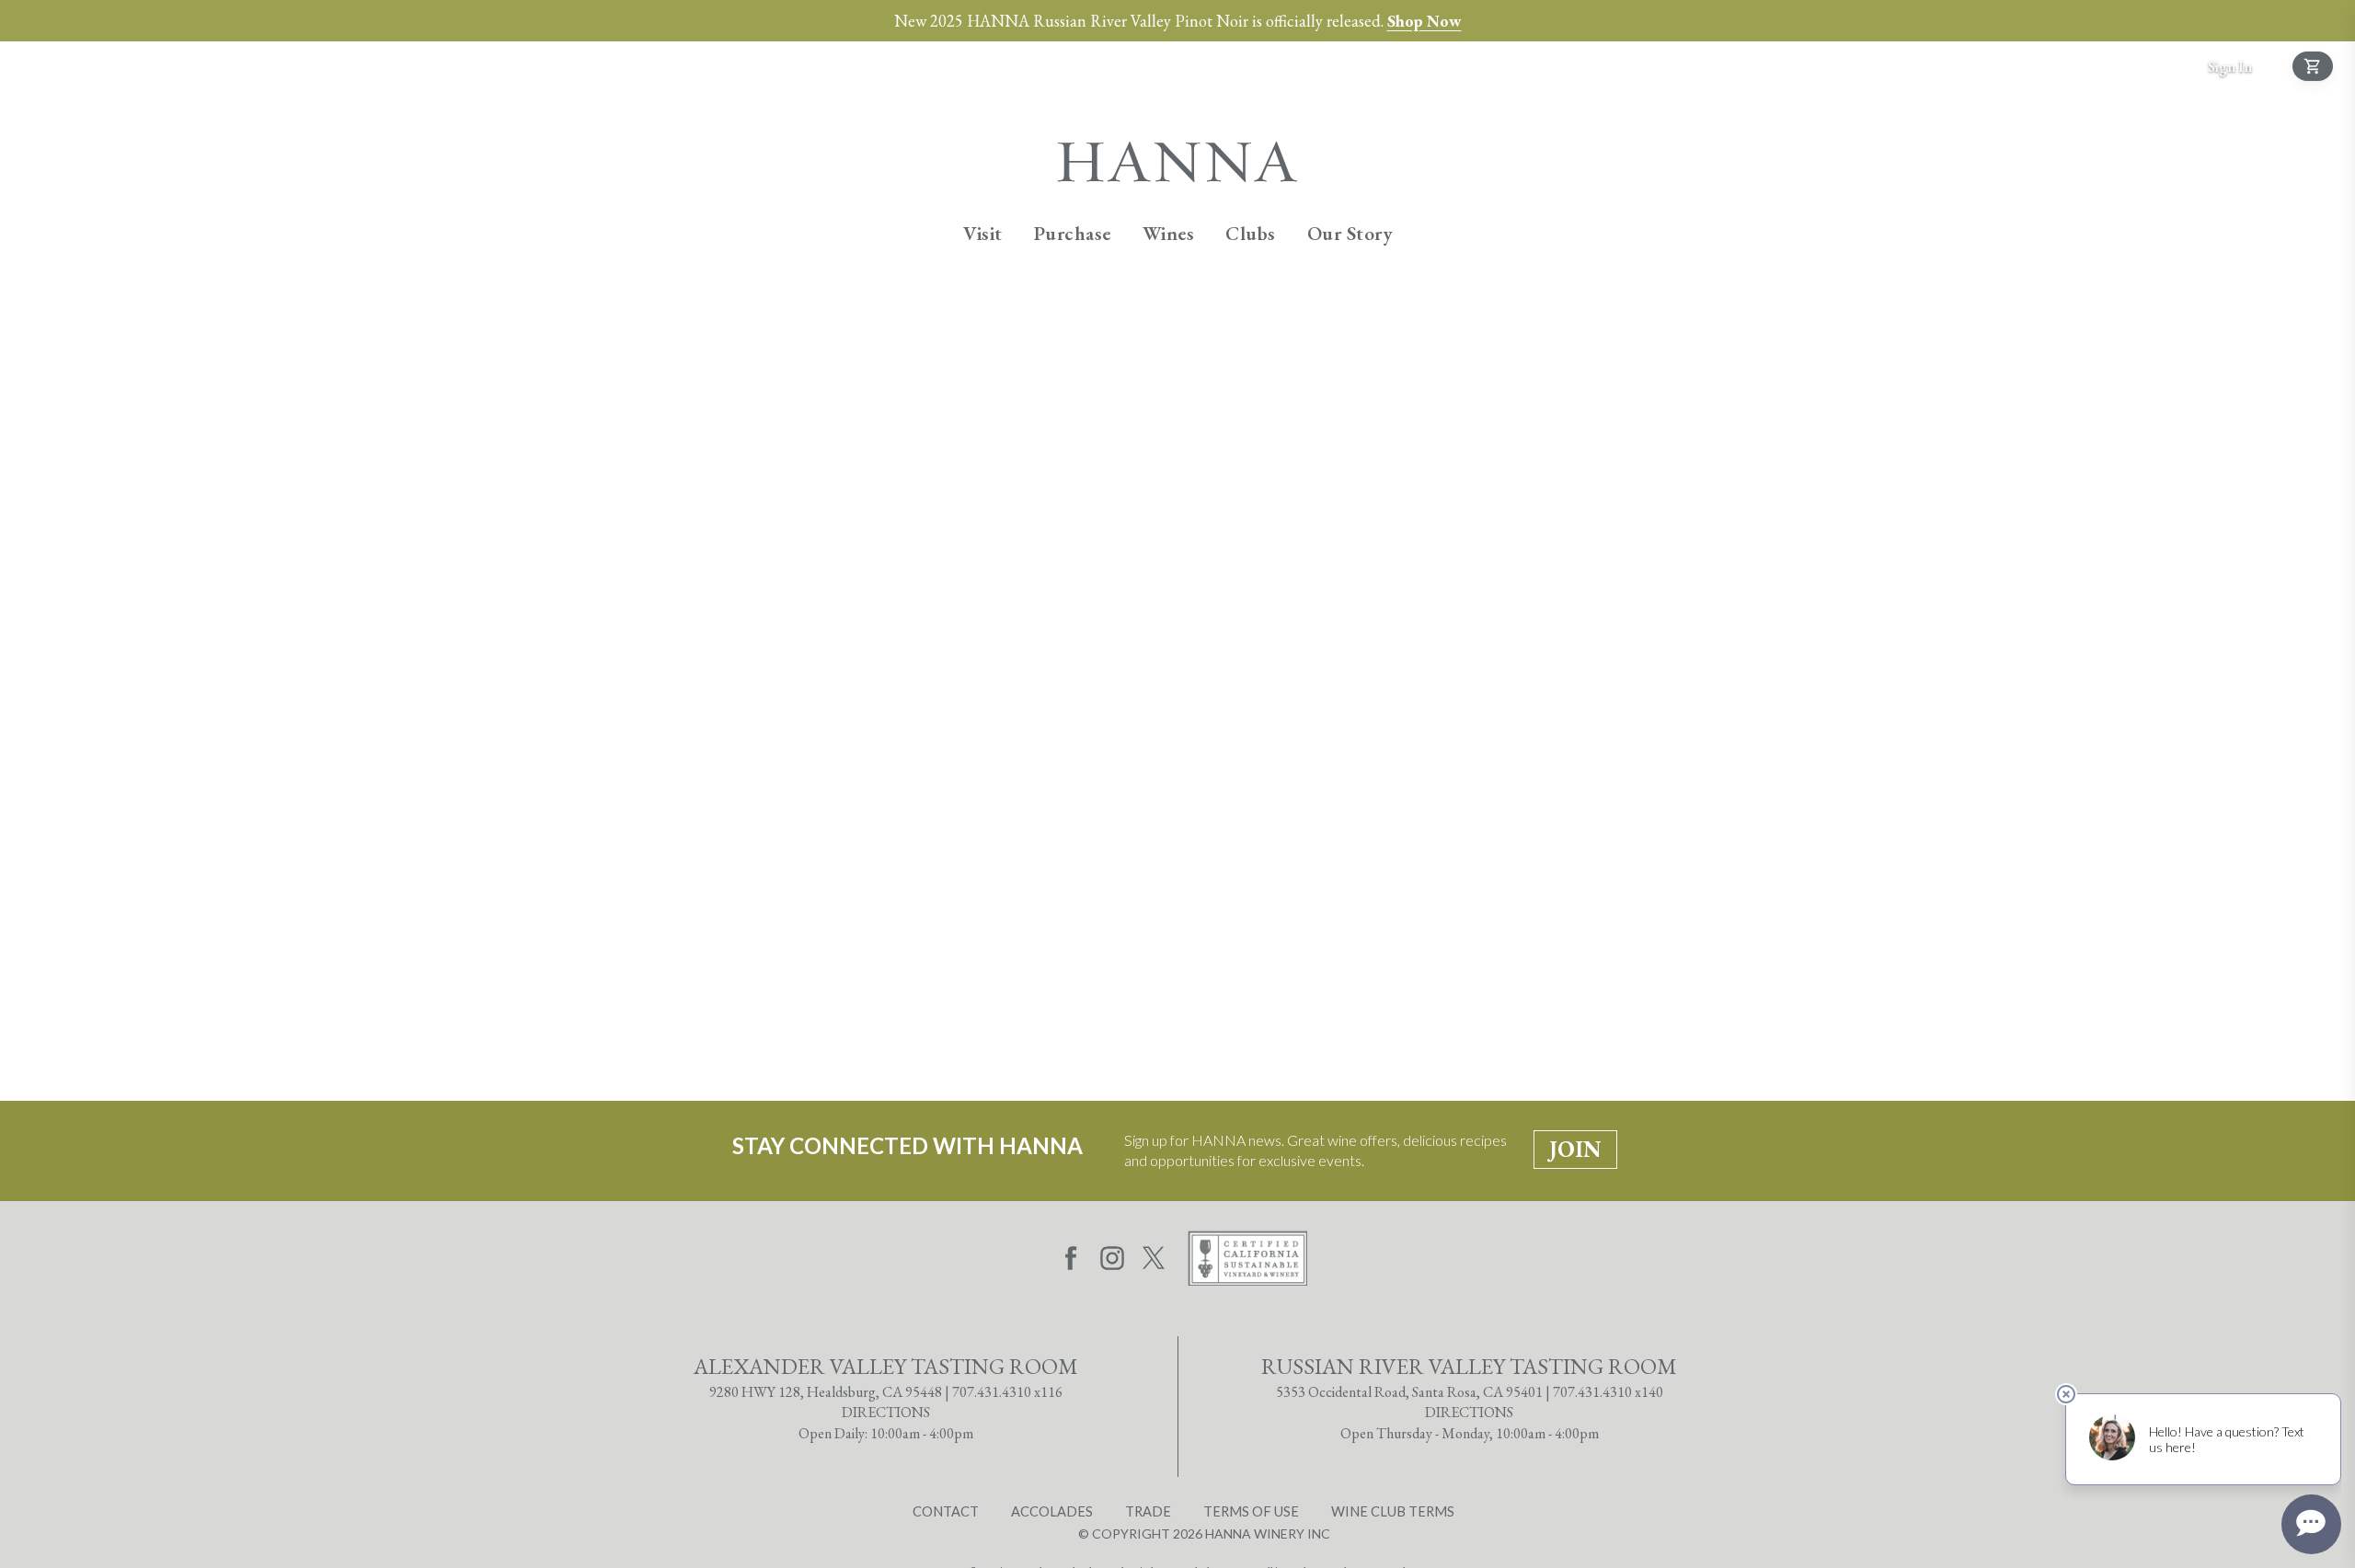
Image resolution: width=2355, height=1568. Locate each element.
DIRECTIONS (886, 1412)
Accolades (1052, 1511)
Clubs (1251, 233)
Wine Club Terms (1393, 1511)
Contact (946, 1511)
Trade (1148, 1511)
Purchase (1073, 233)
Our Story (1350, 233)
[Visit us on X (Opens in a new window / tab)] (1154, 1261)
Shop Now (1424, 21)
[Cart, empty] (2313, 66)
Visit (983, 233)
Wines (1169, 233)
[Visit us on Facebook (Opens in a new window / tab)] (1071, 1261)
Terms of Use (1251, 1511)
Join (1575, 1149)
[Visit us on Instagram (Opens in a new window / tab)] (1112, 1261)
